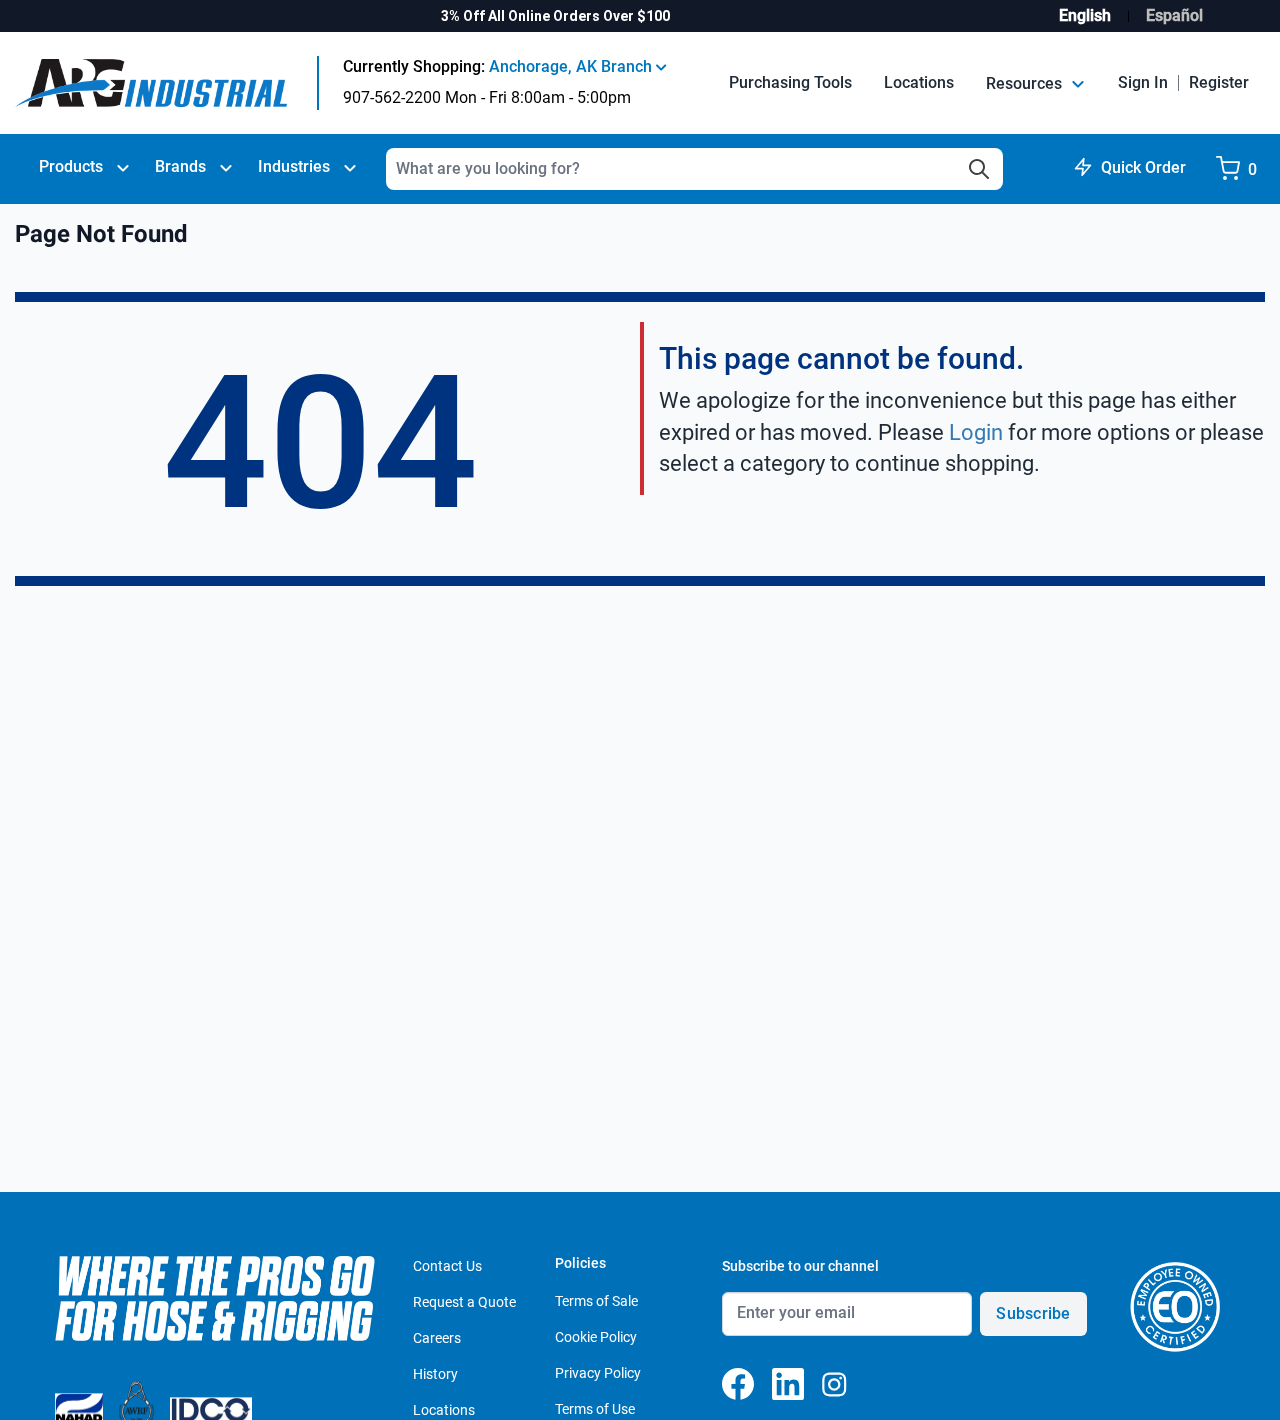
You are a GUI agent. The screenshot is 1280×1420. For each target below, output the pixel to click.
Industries (294, 166)
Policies (580, 1263)
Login (976, 432)
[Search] (979, 169)
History (435, 1374)
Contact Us (447, 1266)
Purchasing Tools (790, 82)
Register (1219, 82)
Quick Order (1143, 167)
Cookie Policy (596, 1337)
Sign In (1143, 82)
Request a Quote (464, 1302)
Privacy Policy (598, 1373)
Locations (919, 82)
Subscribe (1033, 1313)
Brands (180, 166)
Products (71, 166)
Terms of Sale (596, 1301)
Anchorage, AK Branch (572, 66)
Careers (437, 1338)
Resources (1026, 83)
